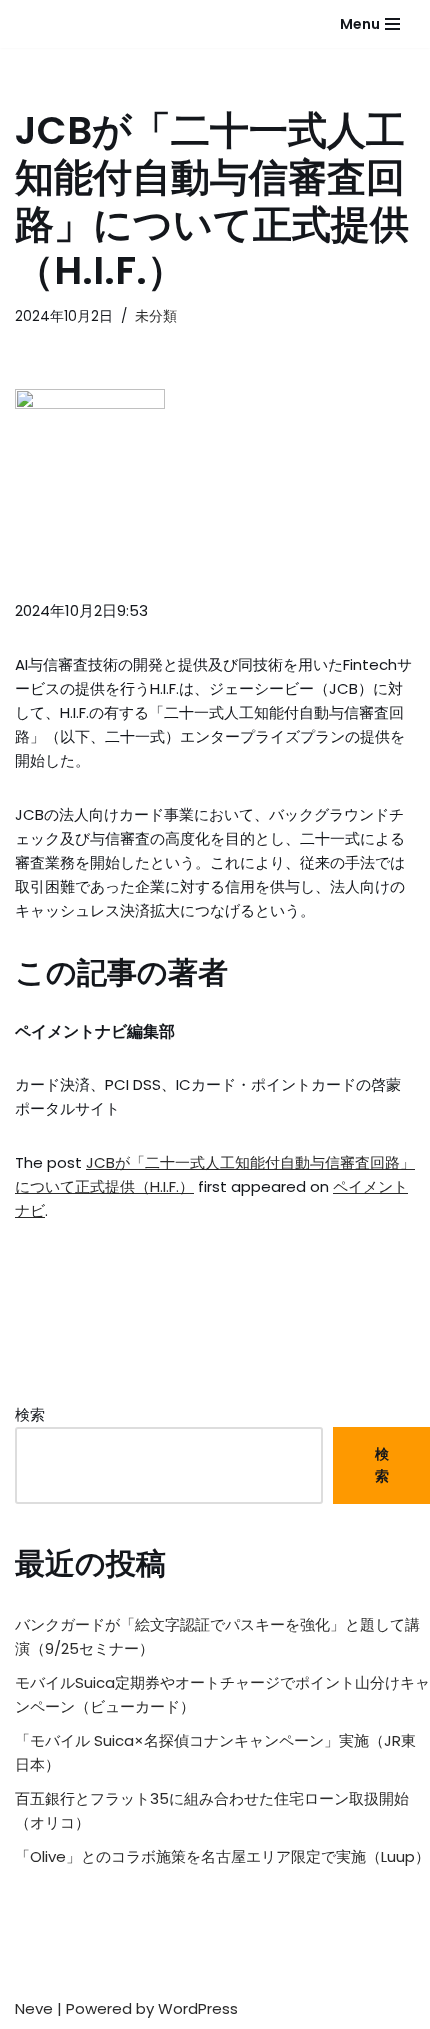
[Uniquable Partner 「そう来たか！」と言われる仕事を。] (65, 24)
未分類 (156, 316)
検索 (30, 1414)
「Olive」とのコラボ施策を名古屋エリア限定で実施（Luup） (222, 1856)
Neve (34, 2008)
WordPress (198, 2008)
